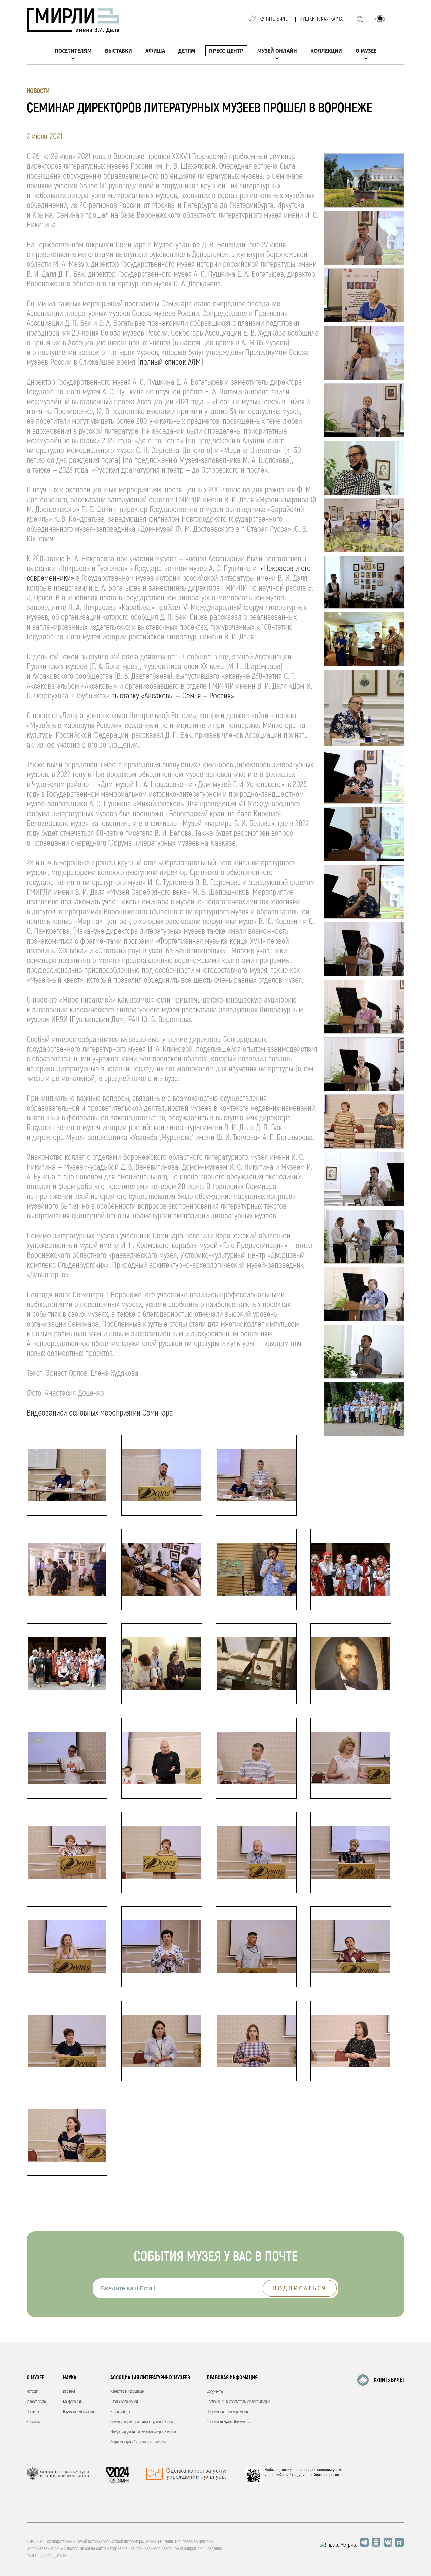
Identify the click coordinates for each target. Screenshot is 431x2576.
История (32, 2392)
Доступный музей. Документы (228, 2422)
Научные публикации (78, 2412)
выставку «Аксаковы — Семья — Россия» (173, 696)
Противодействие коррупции (227, 2412)
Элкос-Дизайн (53, 2556)
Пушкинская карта (321, 19)
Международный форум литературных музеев (144, 2432)
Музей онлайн (277, 51)
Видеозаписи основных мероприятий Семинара (100, 1413)
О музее (366, 51)
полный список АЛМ (170, 362)
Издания (69, 2392)
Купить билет (275, 19)
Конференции (73, 2402)
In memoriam (36, 2402)
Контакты (34, 2422)
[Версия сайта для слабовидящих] (380, 19)
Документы (215, 2392)
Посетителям (73, 51)
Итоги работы (120, 2412)
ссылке (336, 2475)
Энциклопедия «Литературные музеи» (138, 2442)
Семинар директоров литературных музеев (142, 2422)
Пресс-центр (226, 51)
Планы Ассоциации (124, 2402)
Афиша (155, 51)
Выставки (119, 51)
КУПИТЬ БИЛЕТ (389, 2380)
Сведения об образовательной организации (238, 2402)
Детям (187, 51)
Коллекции (326, 51)
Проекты (33, 2412)
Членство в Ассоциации (127, 2392)
